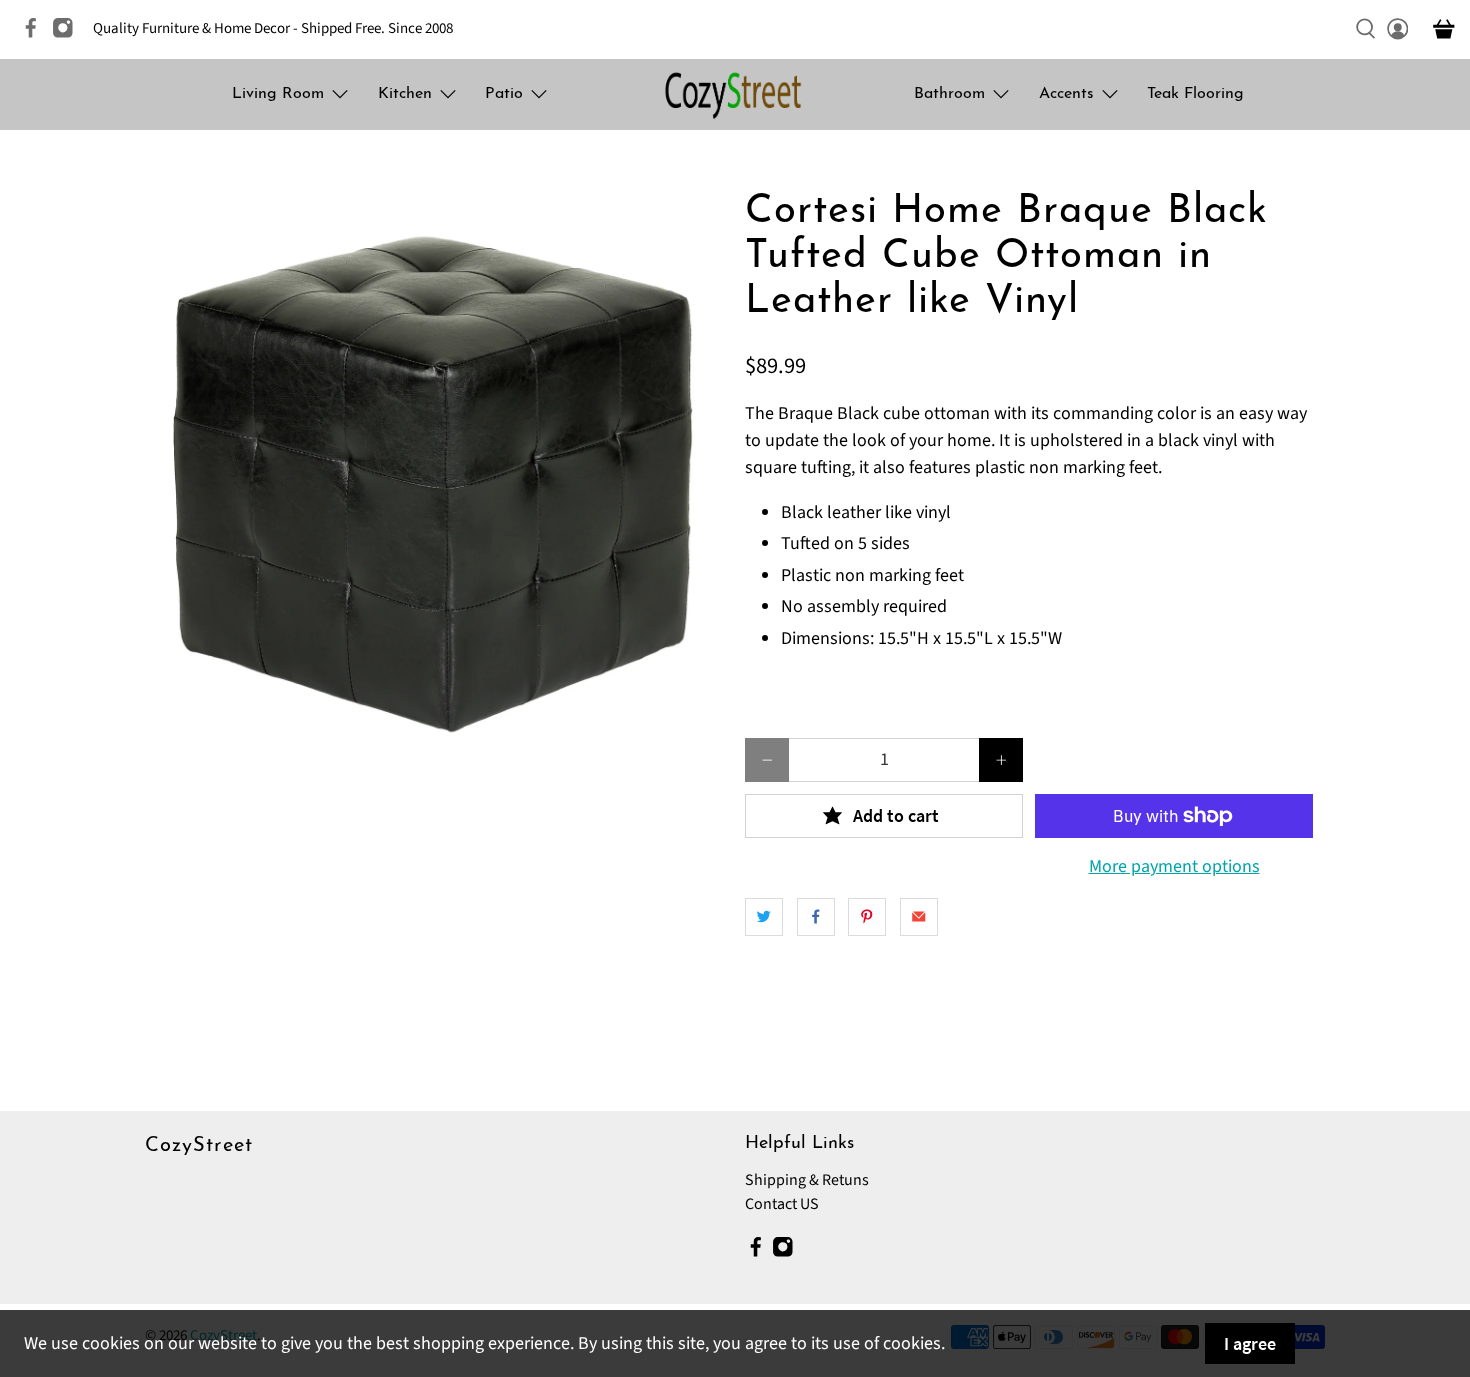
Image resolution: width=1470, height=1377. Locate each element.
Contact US (782, 1204)
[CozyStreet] (735, 94)
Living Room (278, 94)
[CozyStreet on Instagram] (68, 34)
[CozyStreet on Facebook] (36, 34)
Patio (504, 94)
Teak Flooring (1195, 94)
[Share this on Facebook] (816, 917)
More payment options (1174, 867)
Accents (1066, 94)
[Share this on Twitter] (764, 917)
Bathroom (949, 94)
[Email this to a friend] (919, 917)
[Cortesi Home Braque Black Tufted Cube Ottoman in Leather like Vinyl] (435, 480)
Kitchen (405, 94)
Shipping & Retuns (807, 1180)
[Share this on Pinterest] (867, 917)
